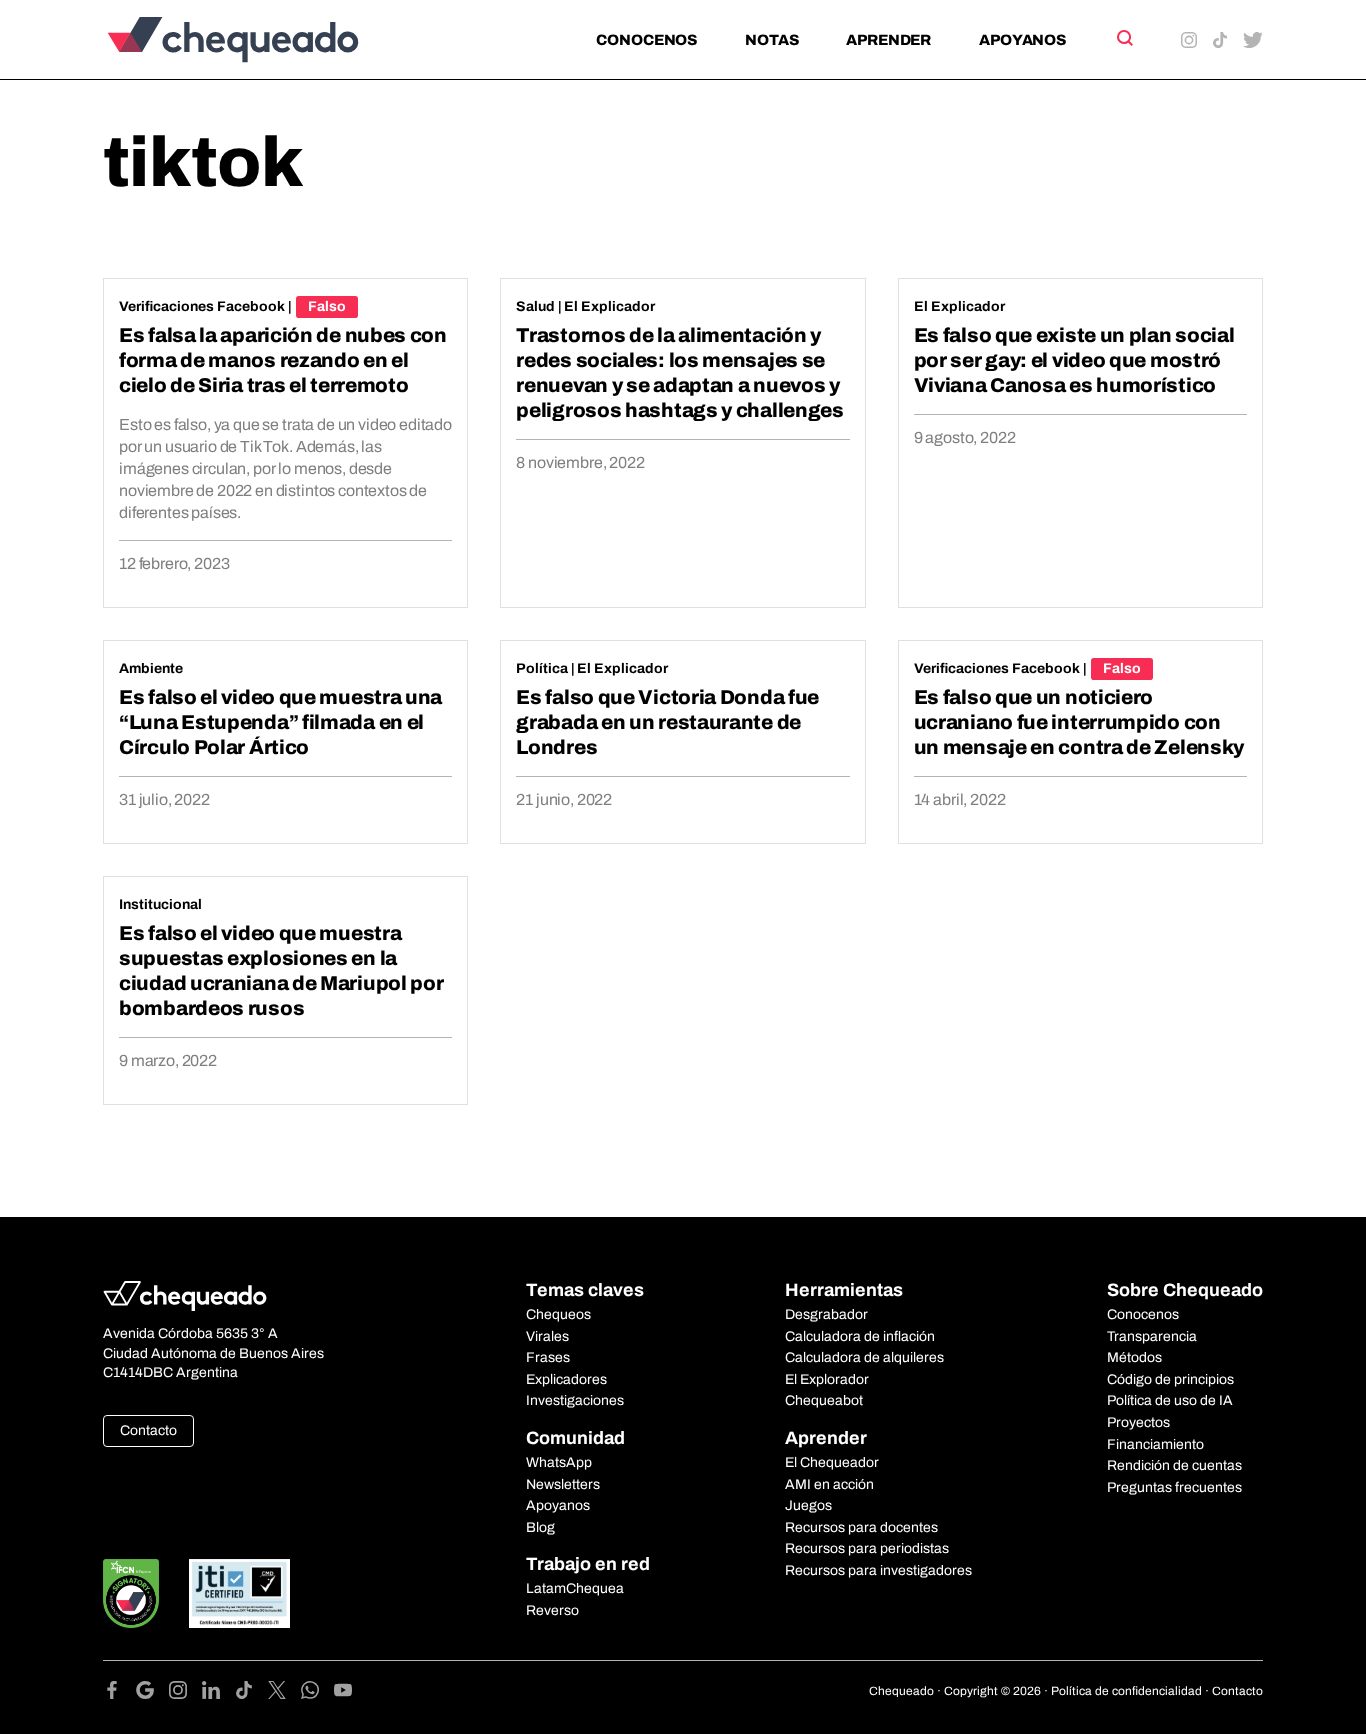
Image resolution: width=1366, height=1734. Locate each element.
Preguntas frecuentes (1174, 1487)
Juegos (808, 1505)
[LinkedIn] (218, 1693)
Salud (535, 306)
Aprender (888, 40)
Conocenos (646, 40)
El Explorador (827, 1379)
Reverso (552, 1610)
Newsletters (563, 1484)
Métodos (1134, 1357)
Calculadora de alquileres (864, 1357)
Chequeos (558, 1314)
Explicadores (566, 1379)
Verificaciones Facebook (202, 306)
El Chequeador (832, 1462)
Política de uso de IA (1170, 1400)
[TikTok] (251, 1693)
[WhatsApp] (317, 1693)
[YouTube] (343, 1693)
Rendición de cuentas (1174, 1465)
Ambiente (151, 668)
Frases (548, 1357)
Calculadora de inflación (860, 1336)
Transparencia (1152, 1336)
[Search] (1123, 38)
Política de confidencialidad (1126, 1691)
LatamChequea (575, 1588)
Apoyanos (1022, 40)
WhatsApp (559, 1462)
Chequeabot (824, 1400)
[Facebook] (119, 1693)
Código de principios (1170, 1379)
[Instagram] (185, 1693)
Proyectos (1138, 1422)
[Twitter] (284, 1693)
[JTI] (240, 1593)
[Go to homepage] (266, 39)
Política (542, 668)
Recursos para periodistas (867, 1548)
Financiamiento (1155, 1444)
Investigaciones (575, 1400)
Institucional (160, 904)
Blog (540, 1527)
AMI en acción (829, 1484)
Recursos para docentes (861, 1527)
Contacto (148, 1430)
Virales (547, 1336)
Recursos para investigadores (878, 1570)
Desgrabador (826, 1314)
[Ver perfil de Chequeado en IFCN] (131, 1593)
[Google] (152, 1693)
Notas (771, 40)
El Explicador (609, 306)
